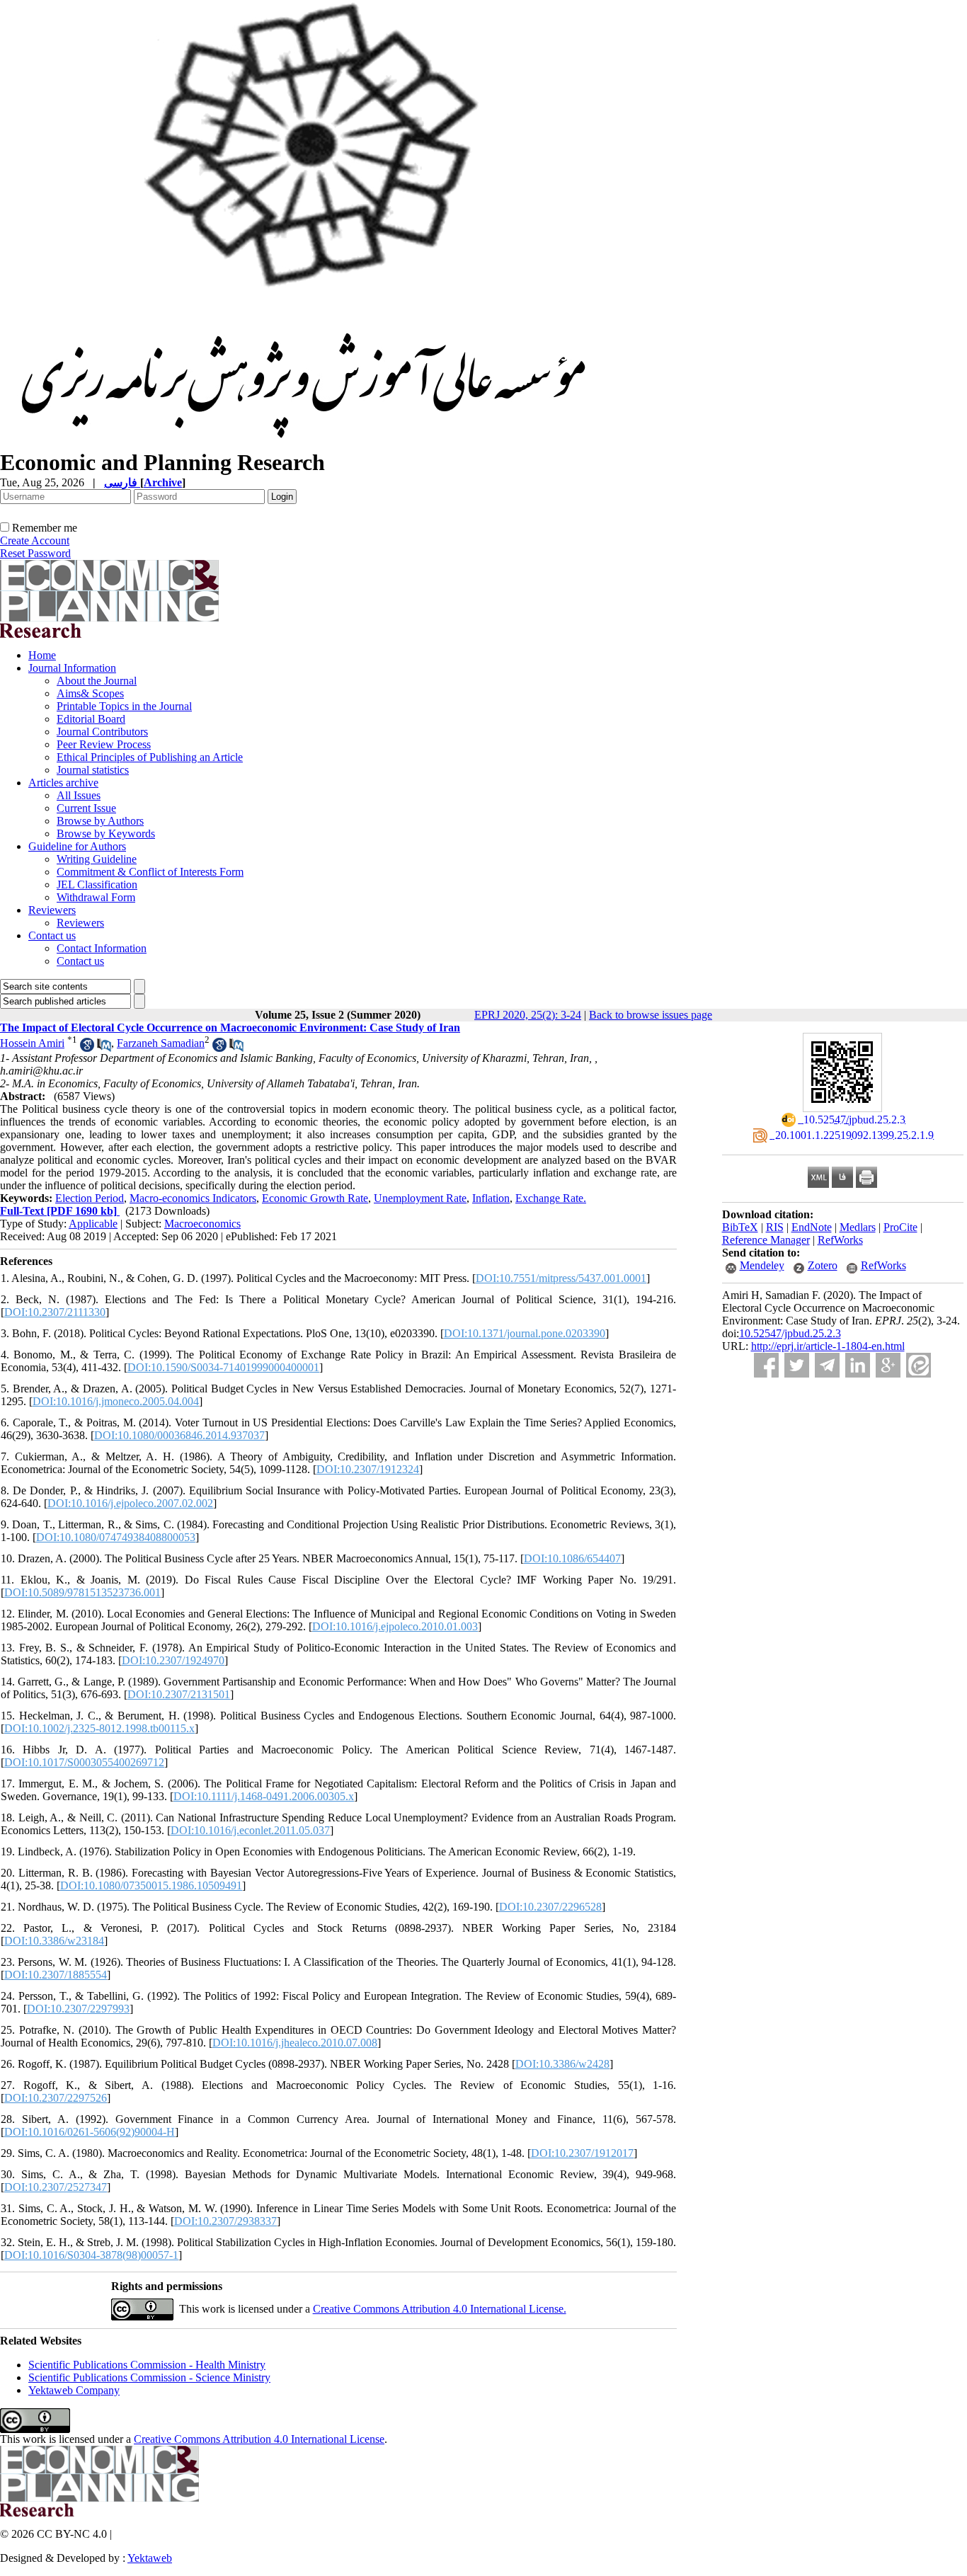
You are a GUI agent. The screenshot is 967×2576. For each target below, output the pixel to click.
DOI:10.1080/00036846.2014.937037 (179, 1435)
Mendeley (762, 1265)
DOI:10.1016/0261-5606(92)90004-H (90, 2132)
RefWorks (840, 1240)
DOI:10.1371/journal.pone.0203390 (525, 1333)
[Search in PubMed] (104, 1048)
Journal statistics (93, 770)
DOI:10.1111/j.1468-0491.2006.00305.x (264, 1796)
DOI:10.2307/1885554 (56, 1975)
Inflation (491, 1198)
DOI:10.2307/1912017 (582, 2153)
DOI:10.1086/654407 (572, 1558)
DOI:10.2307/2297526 (56, 2098)
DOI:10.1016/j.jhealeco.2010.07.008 (295, 2043)
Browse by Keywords (106, 834)
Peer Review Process (104, 744)
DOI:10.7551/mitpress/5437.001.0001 (561, 1278)
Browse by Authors (100, 821)
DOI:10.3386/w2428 (562, 2064)
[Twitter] (797, 1365)
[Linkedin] (858, 1365)
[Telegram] (827, 1365)
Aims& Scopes (90, 693)
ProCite (900, 1227)
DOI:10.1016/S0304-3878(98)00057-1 (91, 2255)
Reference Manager (766, 1240)
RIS (775, 1227)
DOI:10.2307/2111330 (55, 1312)
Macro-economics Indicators (193, 1198)
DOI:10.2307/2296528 (550, 1907)
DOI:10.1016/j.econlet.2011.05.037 (250, 1830)
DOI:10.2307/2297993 (78, 2009)
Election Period (90, 1198)
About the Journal (97, 681)
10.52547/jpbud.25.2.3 (790, 1333)
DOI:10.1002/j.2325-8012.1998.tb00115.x (99, 1728)
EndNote (812, 1227)
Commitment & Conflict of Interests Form (150, 872)
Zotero (823, 1265)
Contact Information (102, 948)
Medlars (858, 1227)
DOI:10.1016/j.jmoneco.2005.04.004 (116, 1401)
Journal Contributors (102, 732)
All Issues (79, 795)
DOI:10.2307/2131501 (179, 1694)
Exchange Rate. (551, 1198)
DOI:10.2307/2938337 (225, 2221)
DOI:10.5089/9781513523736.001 (82, 1592)
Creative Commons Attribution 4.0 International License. (440, 2309)
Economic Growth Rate (315, 1198)
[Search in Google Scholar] (87, 1048)
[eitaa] (919, 1365)
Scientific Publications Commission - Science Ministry (149, 2377)
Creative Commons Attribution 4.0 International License (259, 2439)
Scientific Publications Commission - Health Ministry (147, 2365)
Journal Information (72, 668)
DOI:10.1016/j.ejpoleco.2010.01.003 (395, 1626)
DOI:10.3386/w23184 (54, 1941)
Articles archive (63, 783)
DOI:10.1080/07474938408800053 (116, 1537)
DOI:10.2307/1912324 (368, 1469)
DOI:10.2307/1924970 (173, 1660)
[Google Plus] (888, 1365)
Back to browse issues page (651, 1015)
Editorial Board (91, 719)
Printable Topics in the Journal (124, 706)
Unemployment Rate (420, 1198)
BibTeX (740, 1227)
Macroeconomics (202, 1224)
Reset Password (35, 553)
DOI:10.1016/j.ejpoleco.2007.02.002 (130, 1503)
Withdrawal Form (96, 897)
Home (42, 655)
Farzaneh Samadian (161, 1043)
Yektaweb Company (74, 2390)
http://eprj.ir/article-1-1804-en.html (828, 1346)
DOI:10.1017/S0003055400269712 (84, 1762)
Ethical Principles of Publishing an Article (150, 757)
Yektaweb (150, 2558)
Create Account (35, 540)
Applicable (93, 1224)
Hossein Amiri (32, 1043)
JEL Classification (97, 885)
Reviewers (52, 910)
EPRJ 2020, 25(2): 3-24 (528, 1015)
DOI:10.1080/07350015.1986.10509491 (151, 1885)
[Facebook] (766, 1365)
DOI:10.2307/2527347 (56, 2187)
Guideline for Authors (77, 846)
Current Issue (86, 808)
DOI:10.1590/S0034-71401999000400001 (223, 1367)
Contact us (52, 935)
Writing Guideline (97, 859)
